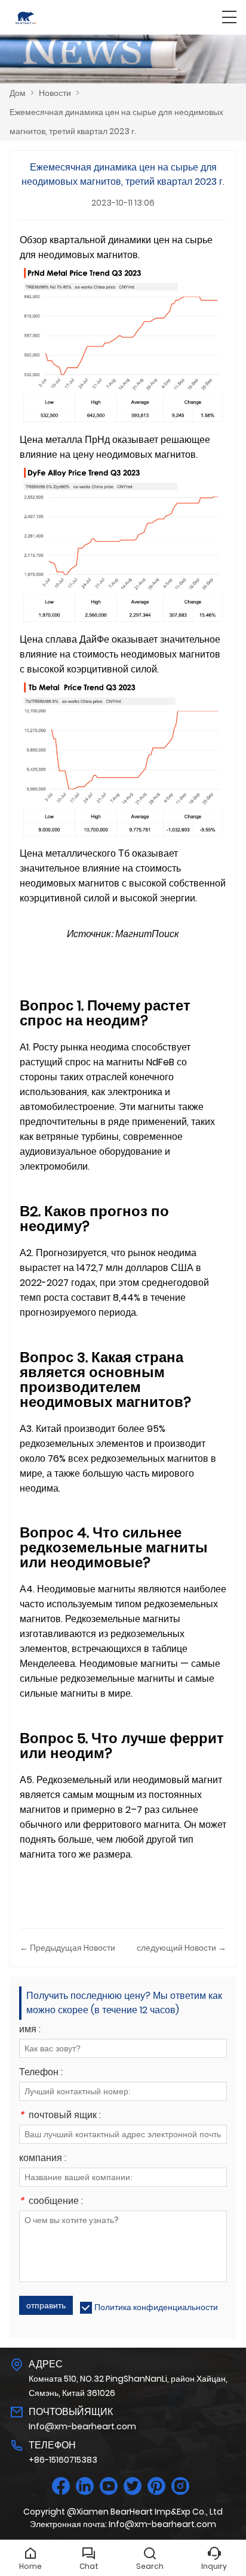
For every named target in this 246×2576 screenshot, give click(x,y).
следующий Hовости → (182, 1948)
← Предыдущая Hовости (67, 1948)
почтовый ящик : (60, 2116)
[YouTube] (109, 2486)
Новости (55, 93)
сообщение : (51, 2202)
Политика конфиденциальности (156, 2307)
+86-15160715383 (63, 2460)
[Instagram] (180, 2486)
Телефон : (41, 2073)
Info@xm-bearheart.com (82, 2426)
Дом (18, 93)
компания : (43, 2159)
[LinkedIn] (85, 2486)
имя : (30, 2030)
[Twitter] (133, 2486)
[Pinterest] (156, 2486)
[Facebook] (61, 2486)
